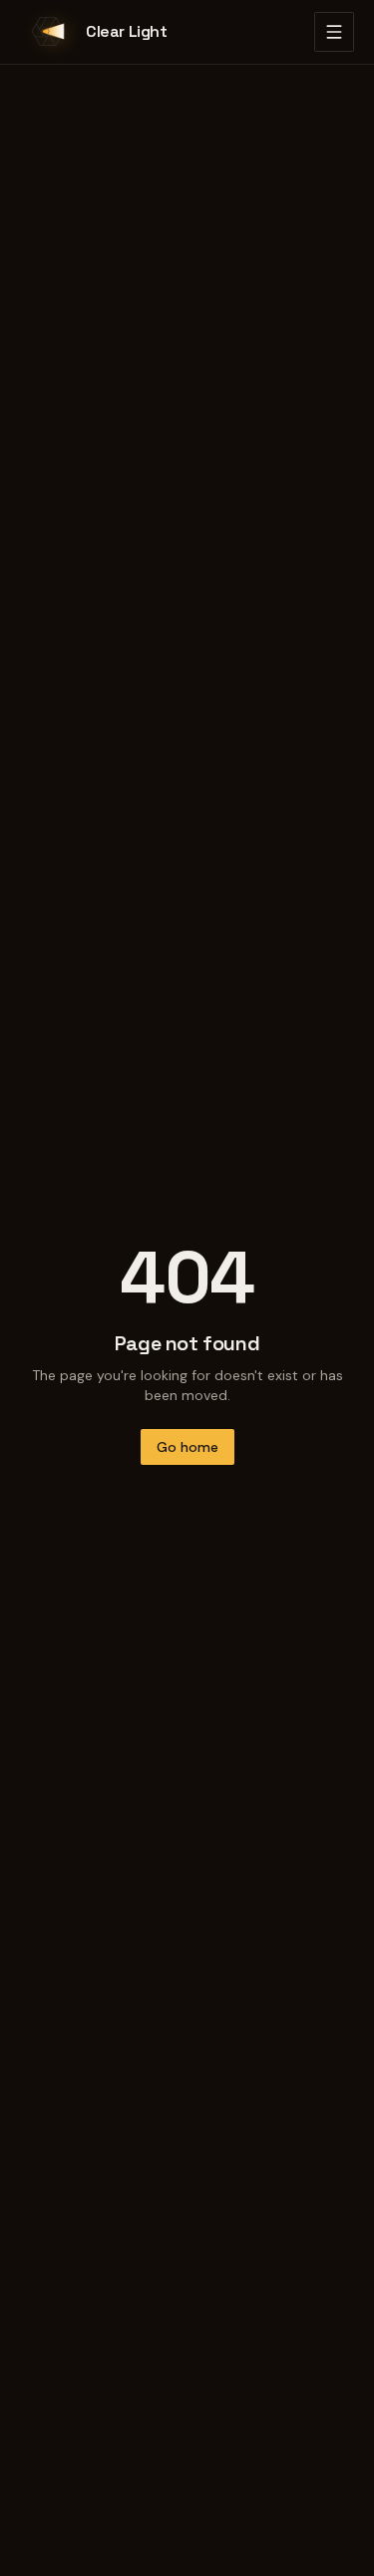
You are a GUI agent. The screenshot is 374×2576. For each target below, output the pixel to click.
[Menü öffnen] (334, 32)
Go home (187, 1447)
